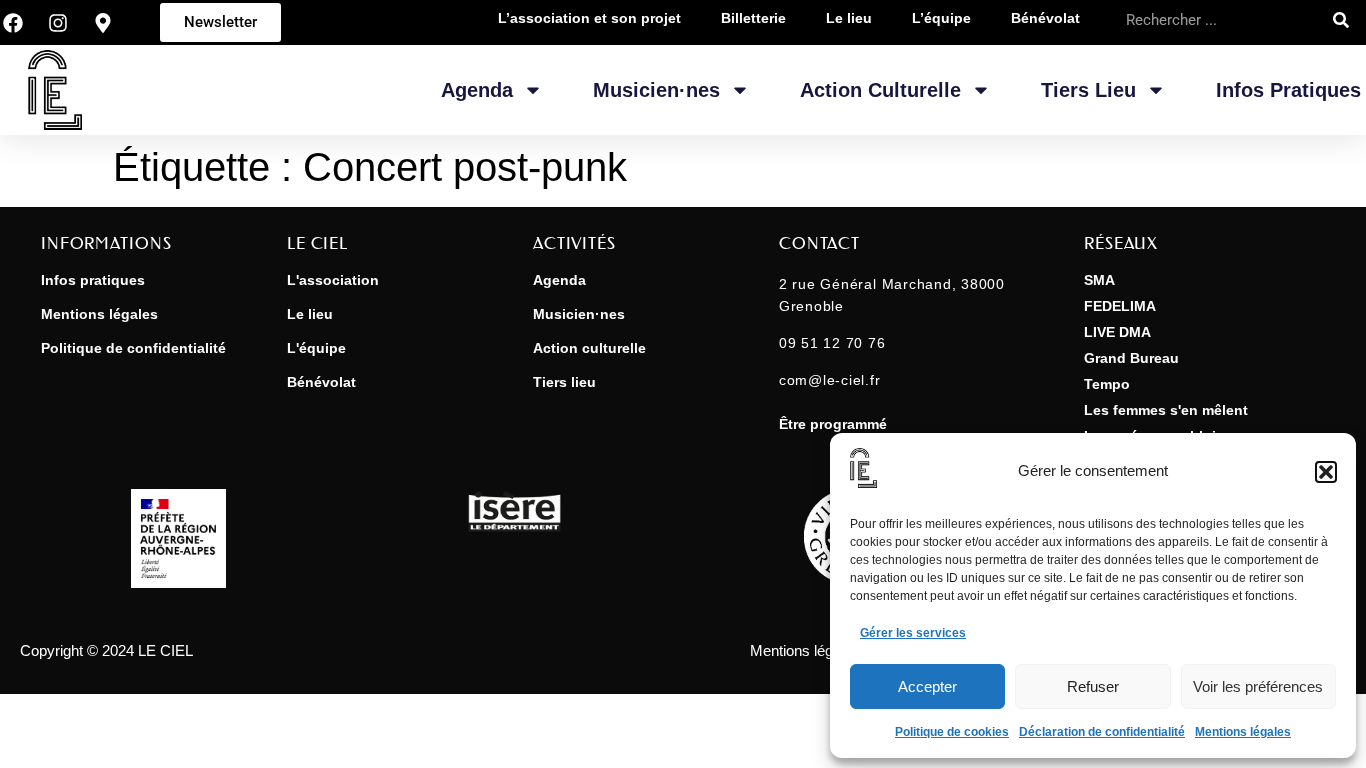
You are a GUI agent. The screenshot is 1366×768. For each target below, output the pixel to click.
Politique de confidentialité (133, 348)
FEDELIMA (1120, 306)
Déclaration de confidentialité (1102, 732)
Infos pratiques (1288, 90)
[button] (1326, 472)
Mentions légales (1243, 732)
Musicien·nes (656, 90)
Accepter (927, 686)
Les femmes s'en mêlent (1166, 410)
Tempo (1107, 384)
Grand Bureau (1131, 358)
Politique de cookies (952, 732)
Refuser (1093, 686)
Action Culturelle (880, 90)
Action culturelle (589, 348)
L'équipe (316, 348)
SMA (1099, 280)
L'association (333, 280)
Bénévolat (321, 382)
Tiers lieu (564, 382)
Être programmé (833, 424)
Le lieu (310, 314)
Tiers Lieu (1088, 90)
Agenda (477, 90)
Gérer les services (913, 633)
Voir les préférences (1258, 686)
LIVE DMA (1117, 332)
